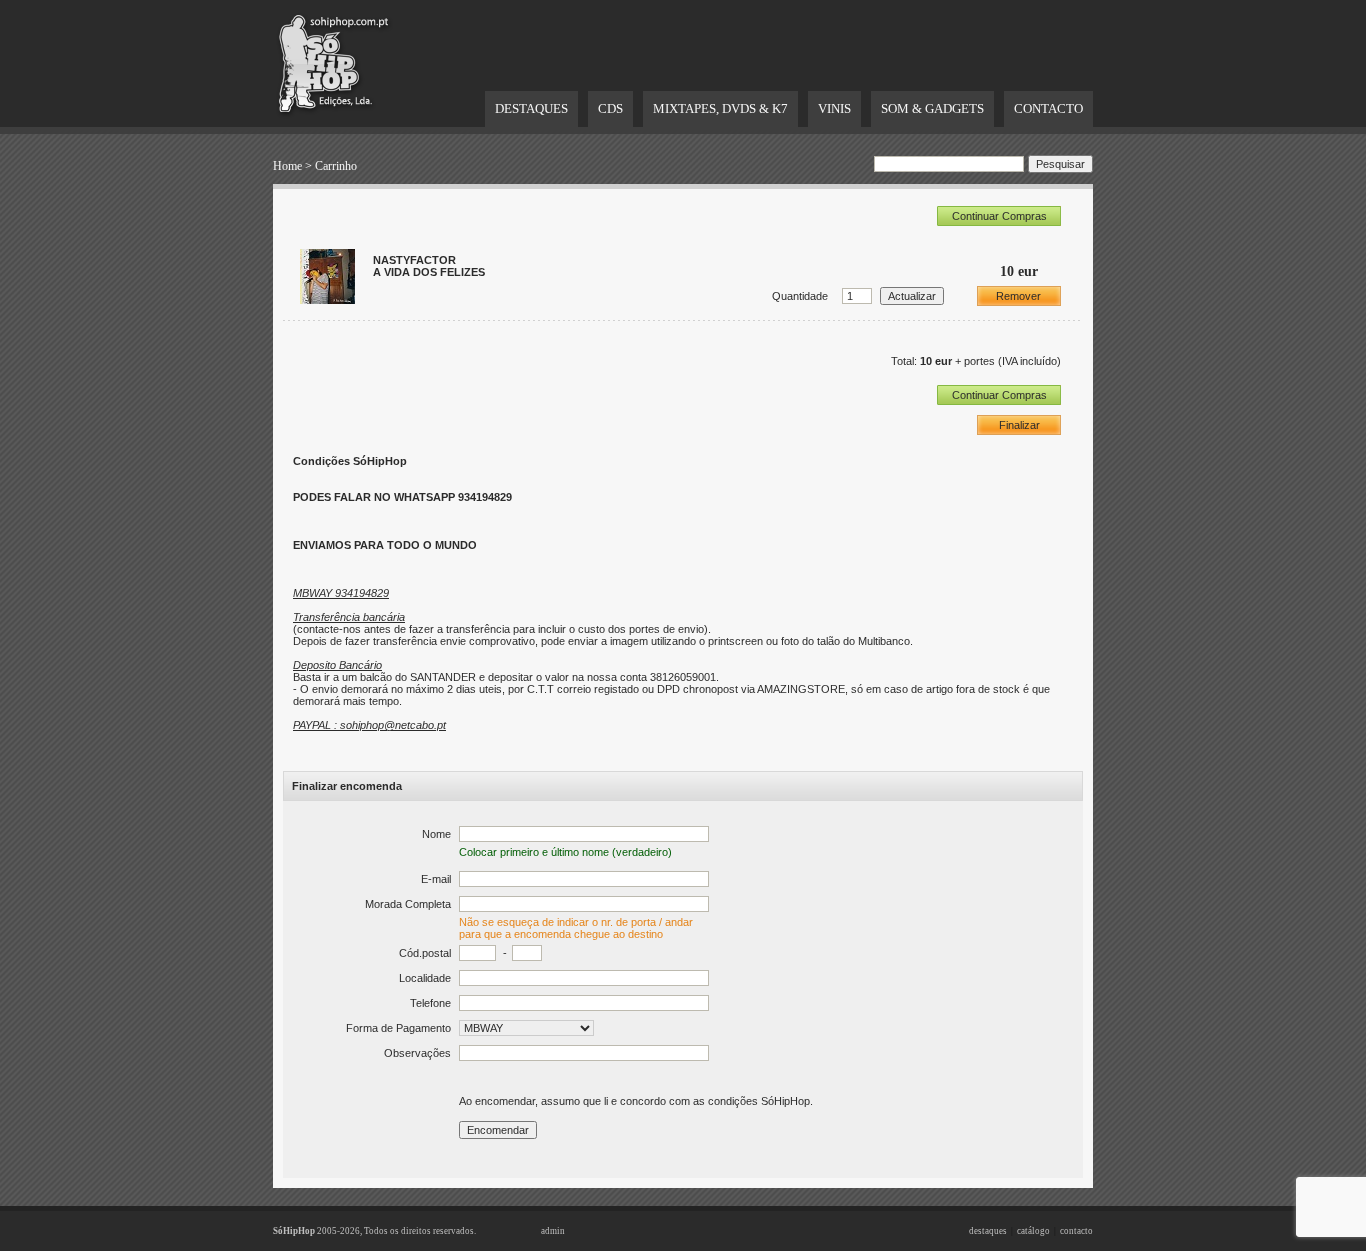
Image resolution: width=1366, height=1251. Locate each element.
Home (287, 166)
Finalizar (1019, 425)
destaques (988, 1231)
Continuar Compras (999, 216)
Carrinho (336, 166)
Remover (1018, 296)
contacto (1076, 1231)
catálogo (1033, 1231)
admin (553, 1231)
